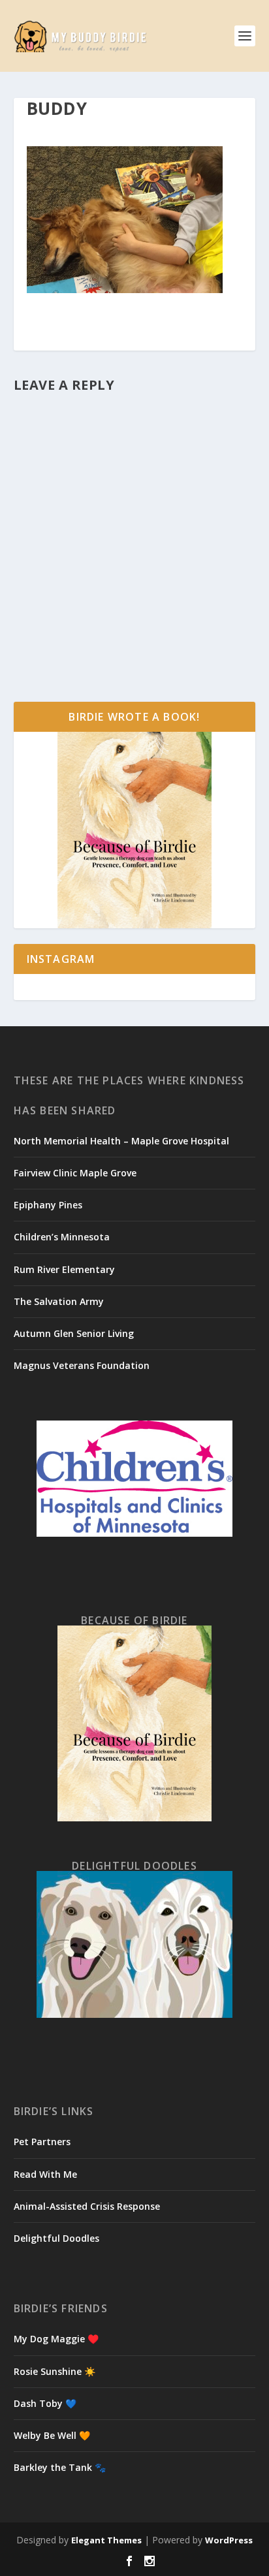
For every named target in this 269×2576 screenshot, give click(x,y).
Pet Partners (42, 2142)
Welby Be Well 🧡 (52, 2435)
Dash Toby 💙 (45, 2403)
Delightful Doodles (56, 2238)
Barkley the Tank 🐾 (60, 2467)
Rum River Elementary (64, 1269)
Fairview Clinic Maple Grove (75, 1173)
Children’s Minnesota (62, 1237)
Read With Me (45, 2174)
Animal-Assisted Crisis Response (87, 2206)
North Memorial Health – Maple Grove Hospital (121, 1141)
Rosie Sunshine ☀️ (55, 2371)
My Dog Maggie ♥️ (56, 2339)
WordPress (229, 2540)
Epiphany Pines (48, 1205)
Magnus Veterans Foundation (82, 1365)
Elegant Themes (106, 2540)
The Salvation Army (59, 1301)
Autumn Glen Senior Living (74, 1333)
